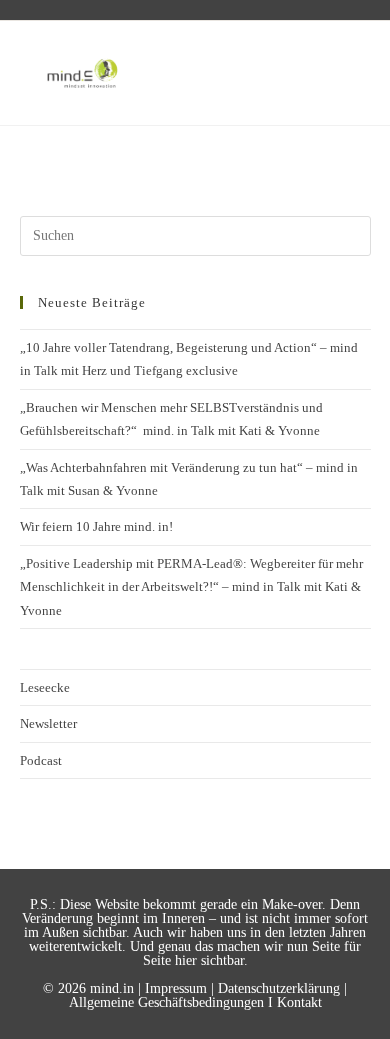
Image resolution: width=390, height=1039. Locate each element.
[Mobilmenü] (343, 72)
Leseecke (45, 687)
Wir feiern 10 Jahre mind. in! (96, 526)
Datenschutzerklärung (279, 988)
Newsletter (48, 723)
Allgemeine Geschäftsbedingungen (166, 1002)
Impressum (176, 988)
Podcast (41, 760)
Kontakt (299, 1002)
